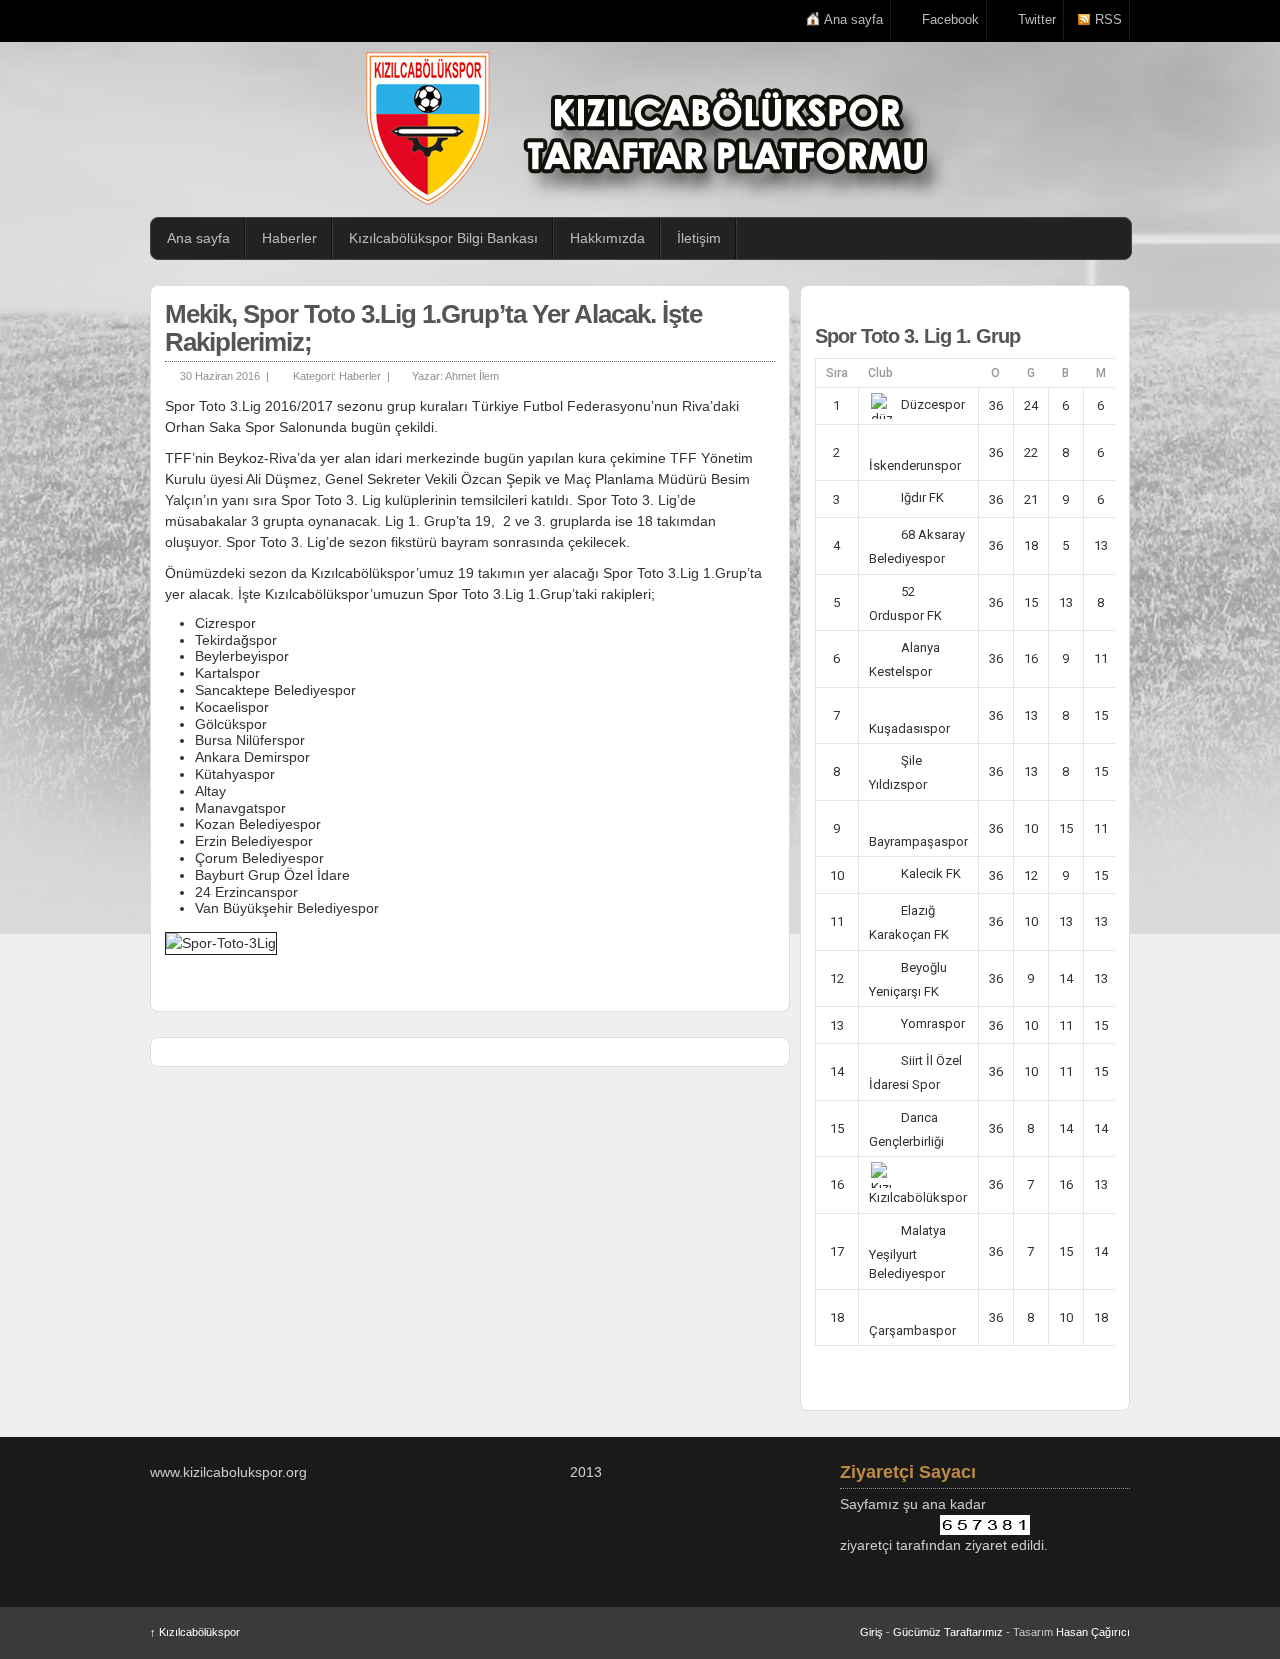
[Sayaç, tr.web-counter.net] (985, 1525)
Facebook (950, 19)
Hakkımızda (607, 238)
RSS (1108, 19)
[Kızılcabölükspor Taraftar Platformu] (650, 128)
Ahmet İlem (472, 376)
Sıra (837, 373)
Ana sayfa (853, 19)
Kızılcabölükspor (195, 1632)
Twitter (1037, 19)
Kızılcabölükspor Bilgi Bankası (443, 238)
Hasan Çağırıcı (1093, 1632)
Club (880, 373)
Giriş (871, 1632)
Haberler (289, 238)
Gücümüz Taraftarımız (948, 1632)
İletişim (699, 238)
